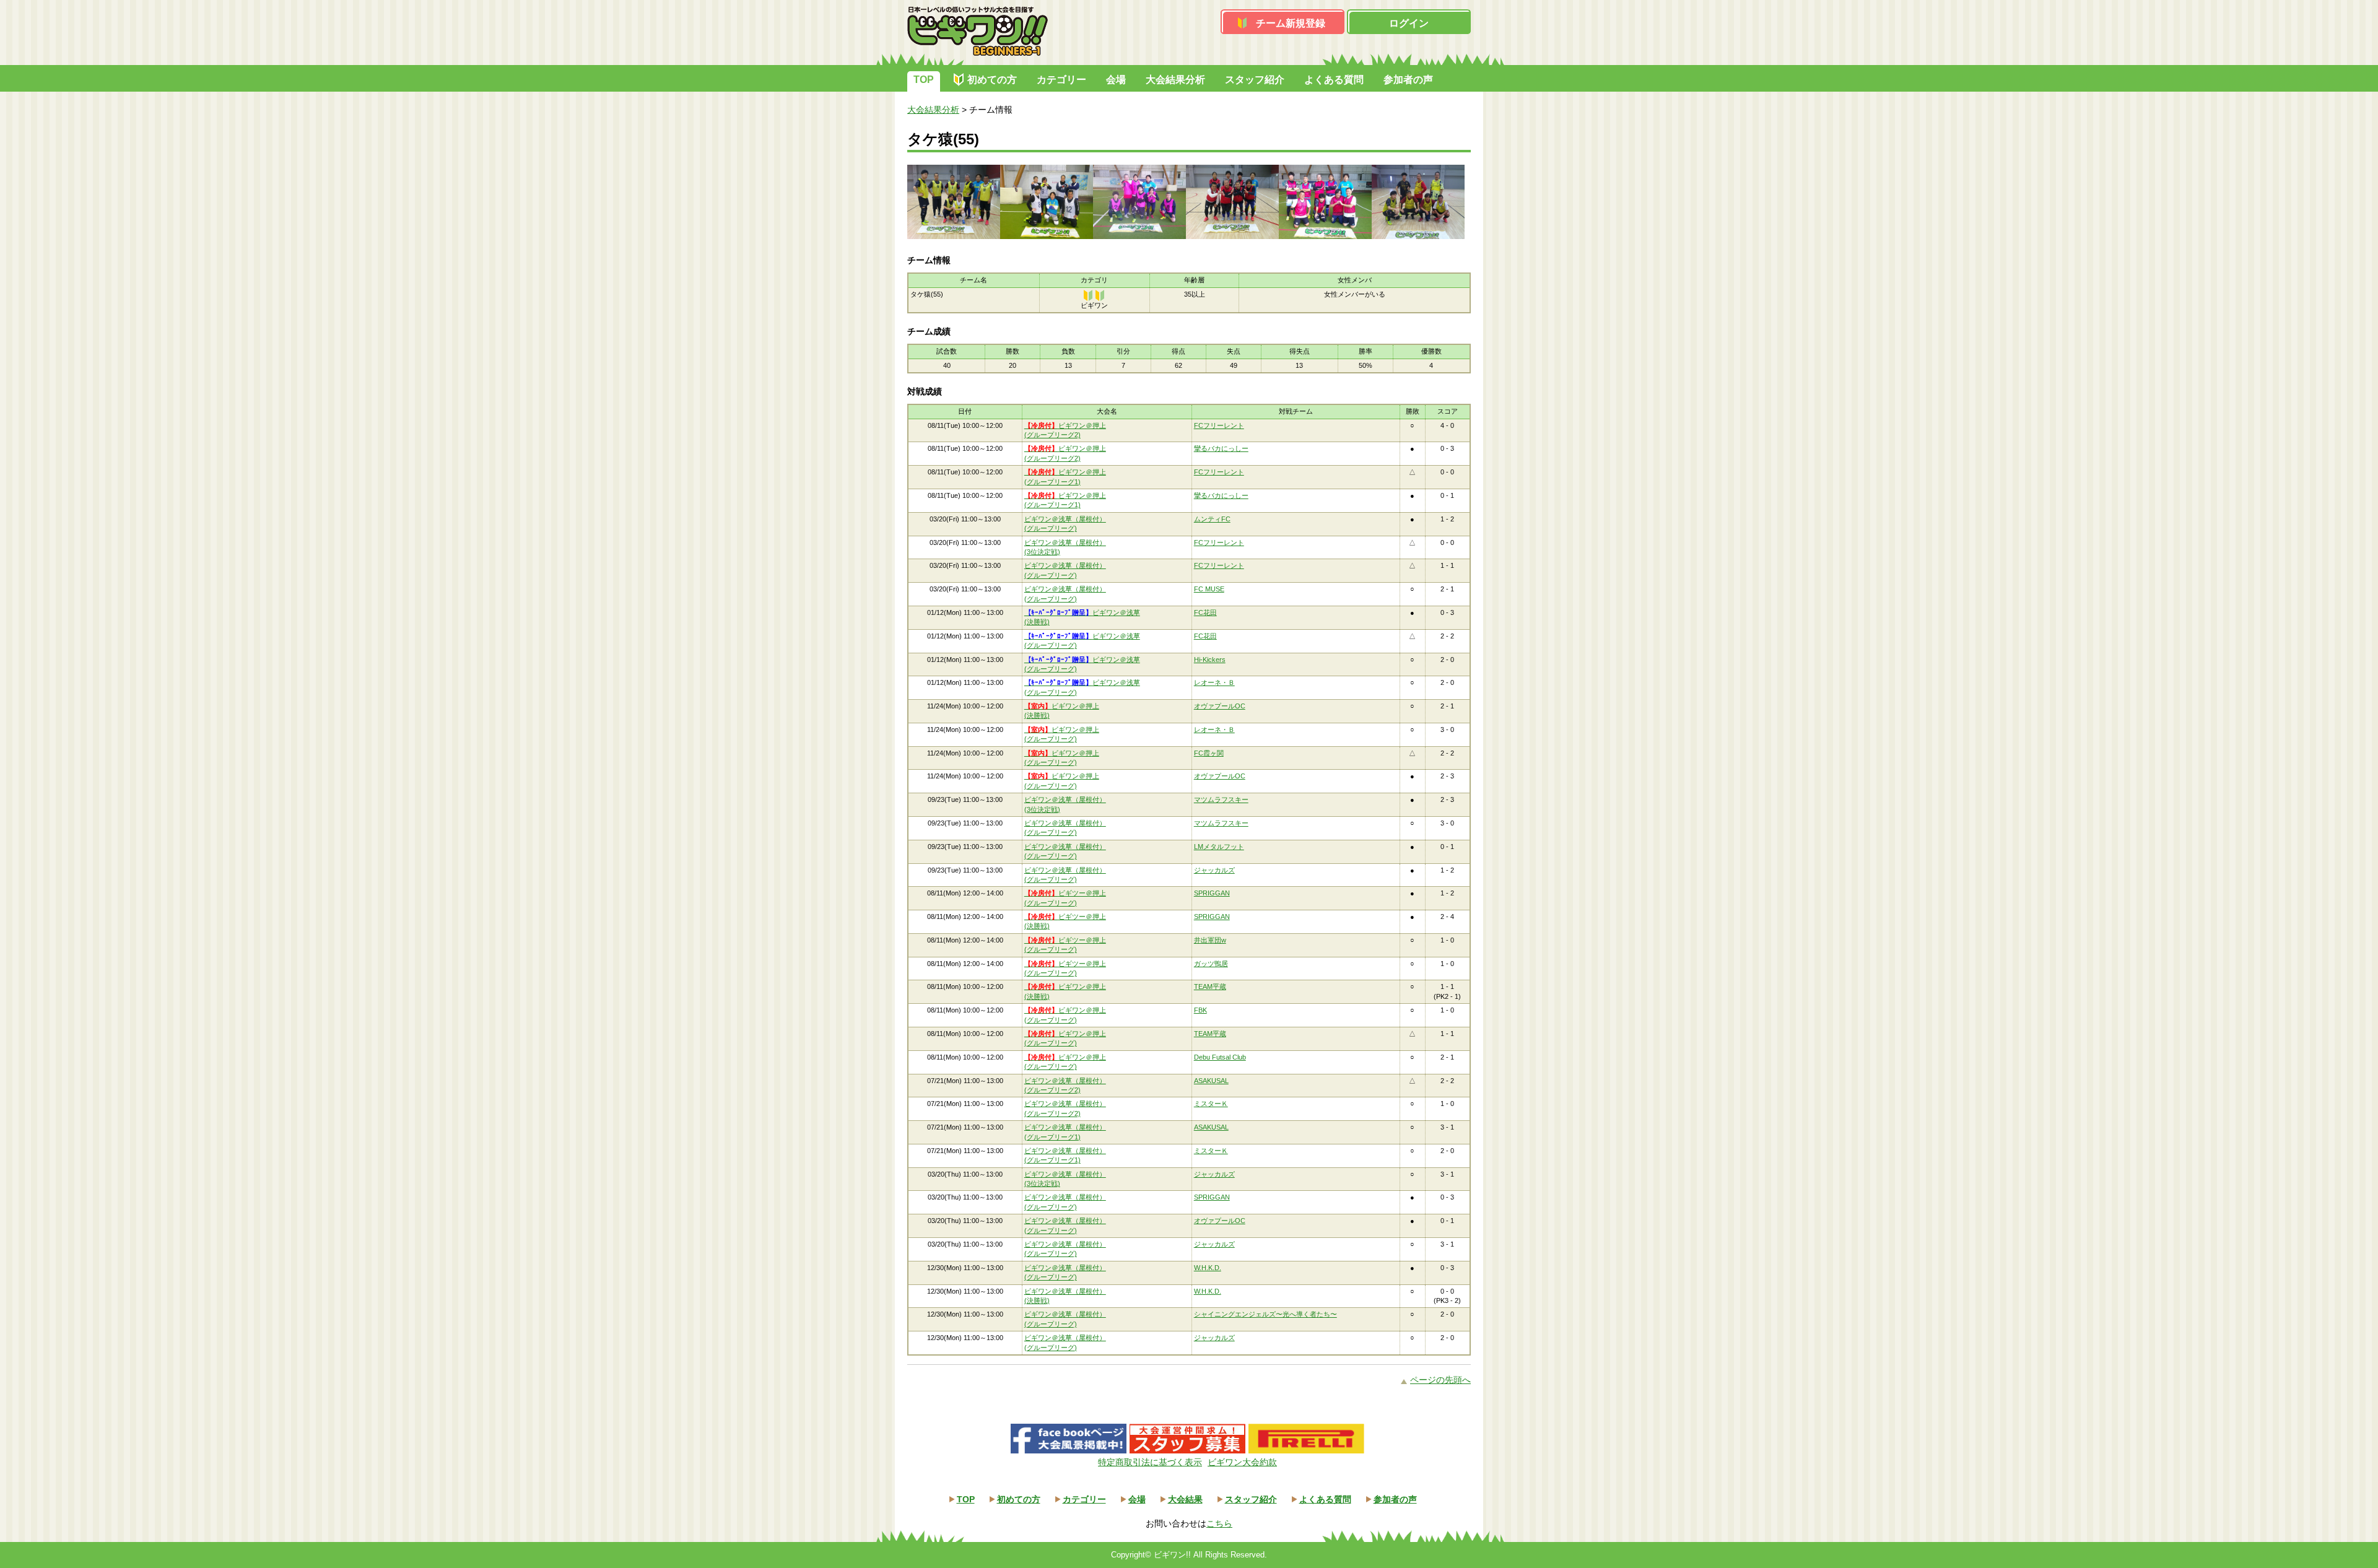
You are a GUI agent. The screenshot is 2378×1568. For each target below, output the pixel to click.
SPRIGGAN (1212, 893)
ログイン (1409, 23)
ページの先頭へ (1440, 1380)
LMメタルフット (1219, 847)
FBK (1200, 1010)
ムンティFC (1212, 519)
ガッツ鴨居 (1211, 964)
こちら (1219, 1523)
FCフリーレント (1219, 425)
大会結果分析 (1175, 80)
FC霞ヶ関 (1209, 753)
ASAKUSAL (1211, 1081)
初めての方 (992, 80)
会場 (1116, 80)
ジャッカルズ (1214, 870)
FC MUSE (1209, 589)
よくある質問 (1334, 80)
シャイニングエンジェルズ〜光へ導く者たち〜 (1265, 1314)
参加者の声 (1408, 80)
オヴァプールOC (1220, 706)
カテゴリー (1061, 80)
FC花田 (1205, 612)
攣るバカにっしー (1221, 448)
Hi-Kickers (1210, 660)
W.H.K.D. (1208, 1268)
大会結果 (1185, 1499)
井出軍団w (1210, 940)
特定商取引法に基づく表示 (1150, 1462)
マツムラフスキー (1221, 799)
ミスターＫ (1211, 1104)
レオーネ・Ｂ (1214, 682)
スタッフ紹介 (1255, 80)
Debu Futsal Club (1220, 1057)
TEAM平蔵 (1210, 987)
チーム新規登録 (1291, 23)
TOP (924, 80)
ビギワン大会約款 (1242, 1462)
